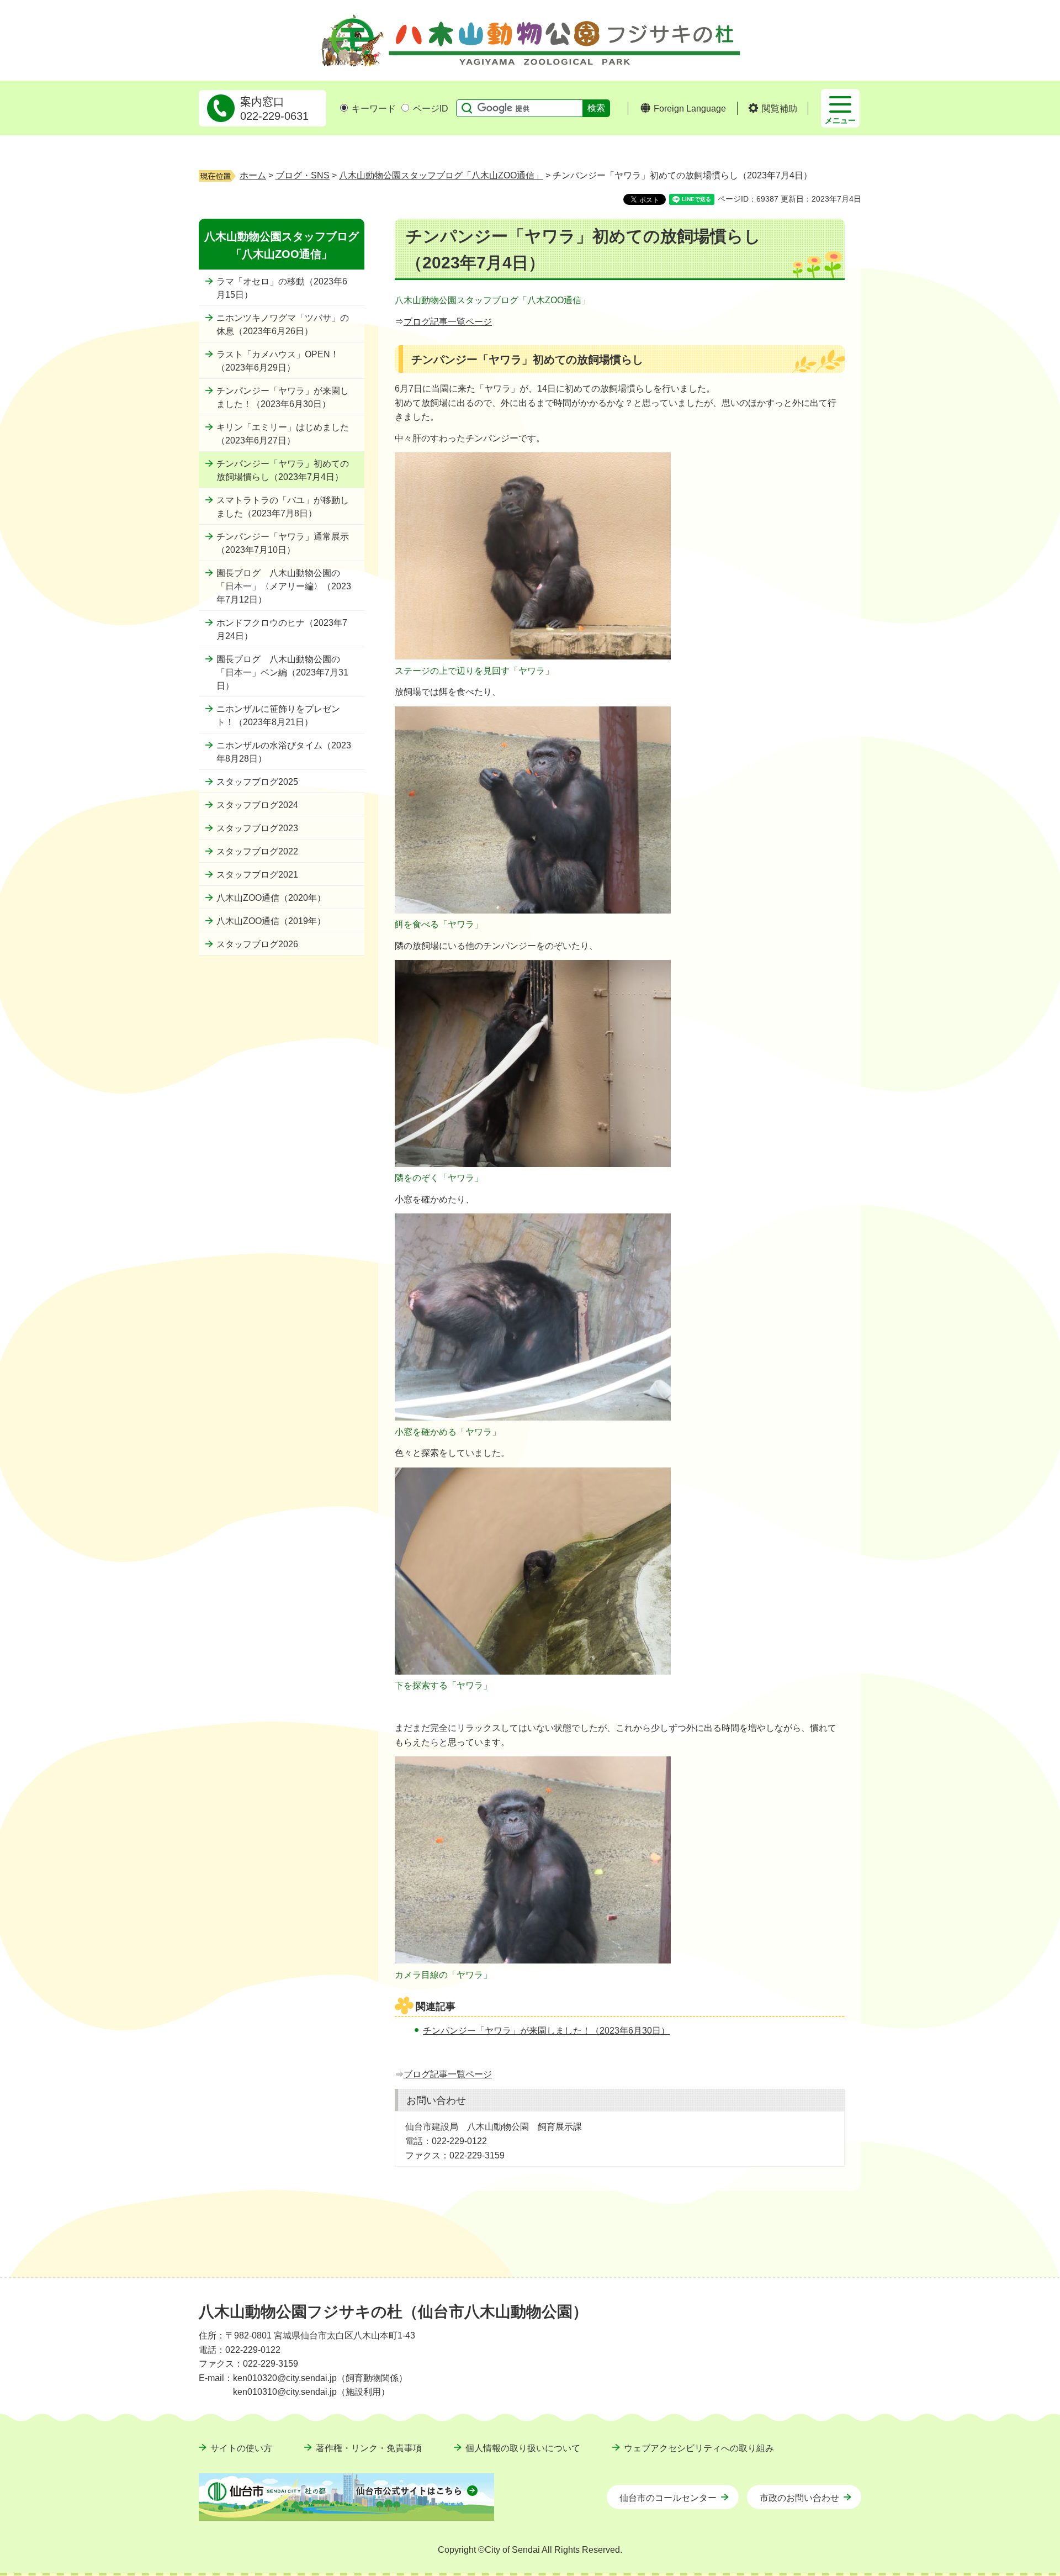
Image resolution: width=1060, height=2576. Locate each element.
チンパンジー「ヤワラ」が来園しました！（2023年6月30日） (283, 397)
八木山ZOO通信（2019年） (271, 921)
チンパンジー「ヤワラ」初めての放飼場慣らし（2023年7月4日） (283, 470)
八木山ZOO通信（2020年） (271, 898)
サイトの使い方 (241, 2448)
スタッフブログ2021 (257, 875)
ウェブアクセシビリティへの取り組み (699, 2448)
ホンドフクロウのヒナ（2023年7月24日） (282, 629)
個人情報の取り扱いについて (523, 2448)
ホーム (253, 175)
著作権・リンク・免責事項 (369, 2448)
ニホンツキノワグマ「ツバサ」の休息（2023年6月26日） (283, 324)
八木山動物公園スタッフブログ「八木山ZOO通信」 (441, 175)
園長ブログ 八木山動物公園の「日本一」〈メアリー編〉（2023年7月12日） (284, 586)
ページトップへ (836, 2284)
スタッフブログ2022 (257, 851)
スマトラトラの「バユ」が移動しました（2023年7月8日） (283, 507)
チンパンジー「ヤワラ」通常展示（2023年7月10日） (283, 543)
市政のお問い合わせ (799, 2498)
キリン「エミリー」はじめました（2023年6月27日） (283, 434)
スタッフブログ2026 (257, 944)
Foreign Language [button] (690, 109)
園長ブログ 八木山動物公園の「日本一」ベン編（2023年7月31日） (282, 672)
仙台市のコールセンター (668, 2498)
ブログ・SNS (303, 175)
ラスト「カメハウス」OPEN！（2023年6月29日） (278, 361)
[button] (773, 109)
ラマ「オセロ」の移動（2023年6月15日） (282, 288)
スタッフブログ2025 (257, 782)
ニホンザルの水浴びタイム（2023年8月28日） (284, 752)
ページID (431, 109)
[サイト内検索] (464, 108)
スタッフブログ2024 (257, 805)
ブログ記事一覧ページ (448, 322)
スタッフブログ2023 (257, 828)
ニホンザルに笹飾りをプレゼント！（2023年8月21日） (278, 716)
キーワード (374, 109)
